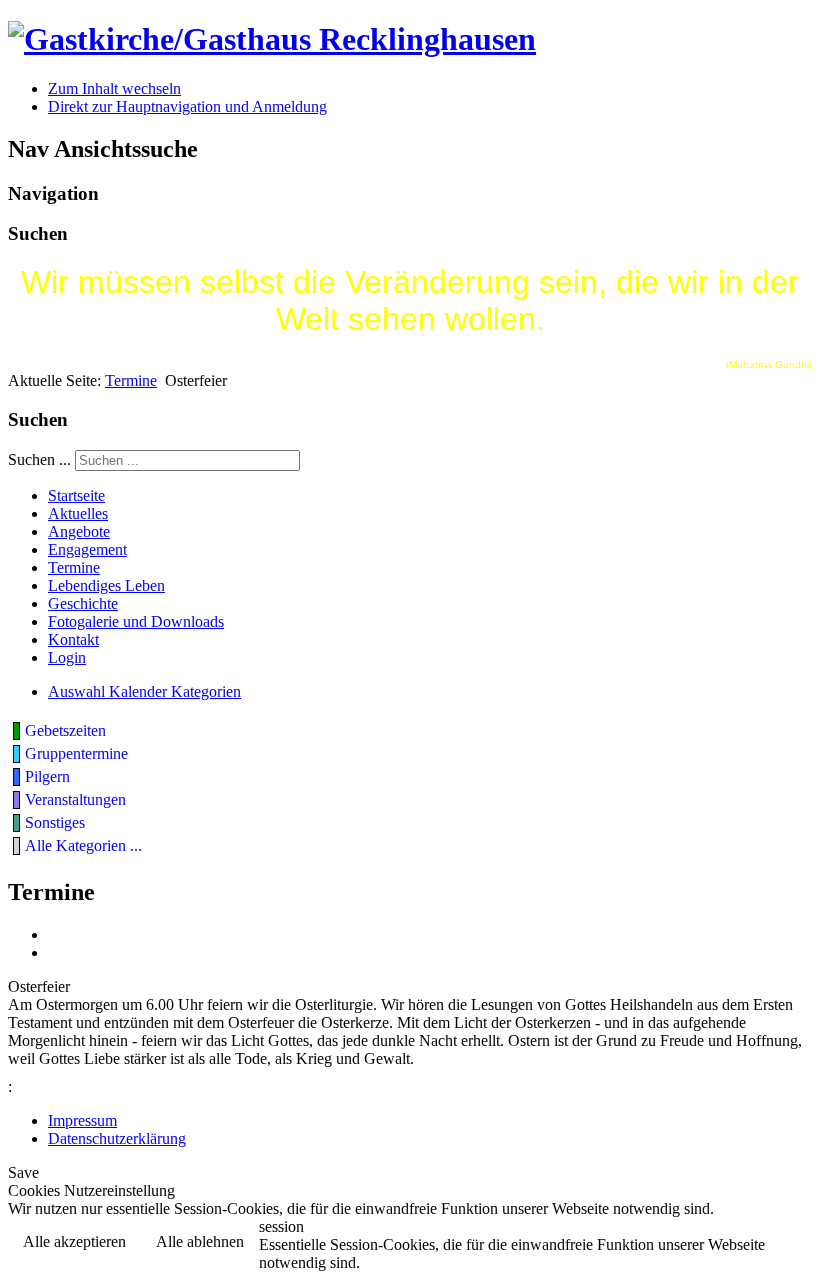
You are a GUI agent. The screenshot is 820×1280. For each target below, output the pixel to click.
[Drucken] (55, 934)
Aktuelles (78, 513)
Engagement (87, 549)
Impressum (82, 1120)
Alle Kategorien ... (83, 845)
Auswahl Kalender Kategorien (144, 691)
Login (67, 657)
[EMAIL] (55, 952)
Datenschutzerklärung (117, 1138)
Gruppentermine (76, 753)
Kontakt (73, 639)
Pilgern (47, 776)
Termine (131, 380)
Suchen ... (39, 459)
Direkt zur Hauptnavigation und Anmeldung (187, 106)
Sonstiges (55, 822)
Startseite (76, 495)
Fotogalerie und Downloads (136, 621)
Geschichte (83, 603)
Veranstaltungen (75, 799)
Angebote (79, 531)
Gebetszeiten (65, 730)
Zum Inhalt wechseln (114, 88)
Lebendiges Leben (106, 585)
